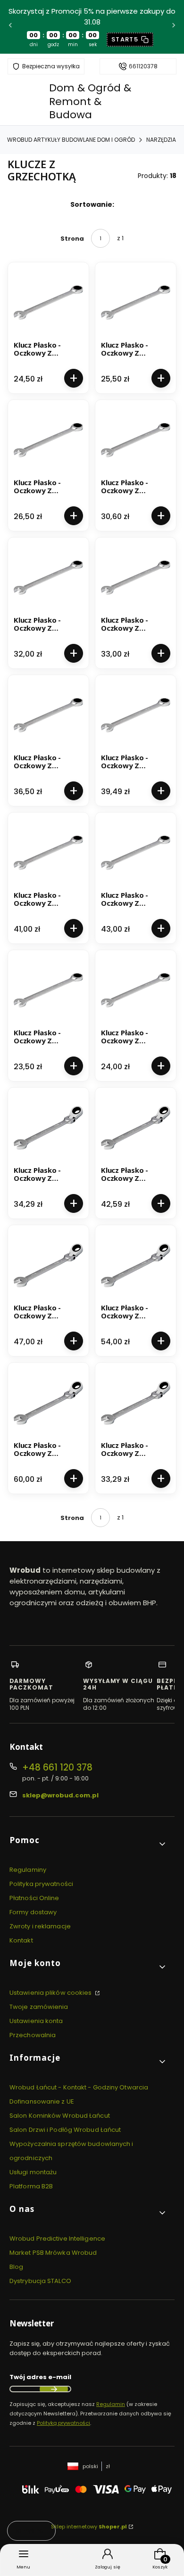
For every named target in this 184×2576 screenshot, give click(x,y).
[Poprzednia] (10, 27)
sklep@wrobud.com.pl (60, 1795)
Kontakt (21, 1940)
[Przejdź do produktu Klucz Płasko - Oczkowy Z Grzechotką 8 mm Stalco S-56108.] (48, 990)
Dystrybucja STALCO (40, 2281)
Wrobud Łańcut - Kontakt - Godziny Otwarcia (79, 2087)
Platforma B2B (31, 2186)
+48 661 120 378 (57, 1767)
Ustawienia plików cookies (51, 1993)
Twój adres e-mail (40, 2377)
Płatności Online (34, 1898)
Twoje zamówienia (39, 2007)
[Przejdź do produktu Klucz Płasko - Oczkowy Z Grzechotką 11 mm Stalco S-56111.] (136, 303)
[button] (88, 1844)
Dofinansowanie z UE (42, 2101)
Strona (72, 239)
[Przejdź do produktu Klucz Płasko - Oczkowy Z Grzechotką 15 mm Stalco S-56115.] (136, 578)
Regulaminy (28, 1870)
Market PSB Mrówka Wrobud (53, 2253)
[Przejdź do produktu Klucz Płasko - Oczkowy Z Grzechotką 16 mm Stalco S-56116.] (48, 715)
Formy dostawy (33, 1912)
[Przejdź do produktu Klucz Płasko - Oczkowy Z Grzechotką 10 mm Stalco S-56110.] (48, 303)
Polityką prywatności (63, 2423)
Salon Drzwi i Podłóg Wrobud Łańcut (65, 2130)
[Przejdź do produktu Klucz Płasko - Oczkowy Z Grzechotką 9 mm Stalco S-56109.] (136, 990)
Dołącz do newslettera (54, 2389)
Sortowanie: (92, 204)
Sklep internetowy (89, 2527)
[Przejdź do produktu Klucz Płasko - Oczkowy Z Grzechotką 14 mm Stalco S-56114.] (48, 578)
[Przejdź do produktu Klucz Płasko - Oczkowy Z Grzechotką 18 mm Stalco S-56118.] (48, 853)
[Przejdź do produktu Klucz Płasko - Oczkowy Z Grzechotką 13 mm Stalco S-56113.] (136, 440)
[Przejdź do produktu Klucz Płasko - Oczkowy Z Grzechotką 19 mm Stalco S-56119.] (136, 853)
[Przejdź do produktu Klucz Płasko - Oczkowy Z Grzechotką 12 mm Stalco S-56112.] (48, 440)
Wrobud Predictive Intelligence (57, 2239)
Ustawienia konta (36, 2021)
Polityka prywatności (41, 1884)
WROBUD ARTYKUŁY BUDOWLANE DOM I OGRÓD (71, 140)
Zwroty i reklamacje (40, 1926)
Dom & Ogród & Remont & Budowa (90, 101)
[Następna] (174, 27)
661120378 (143, 66)
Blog (16, 2267)
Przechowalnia (33, 2035)
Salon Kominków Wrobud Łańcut (60, 2116)
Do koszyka (74, 378)
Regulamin (111, 2404)
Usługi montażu (33, 2172)
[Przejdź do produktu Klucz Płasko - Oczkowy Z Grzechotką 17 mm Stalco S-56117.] (136, 715)
